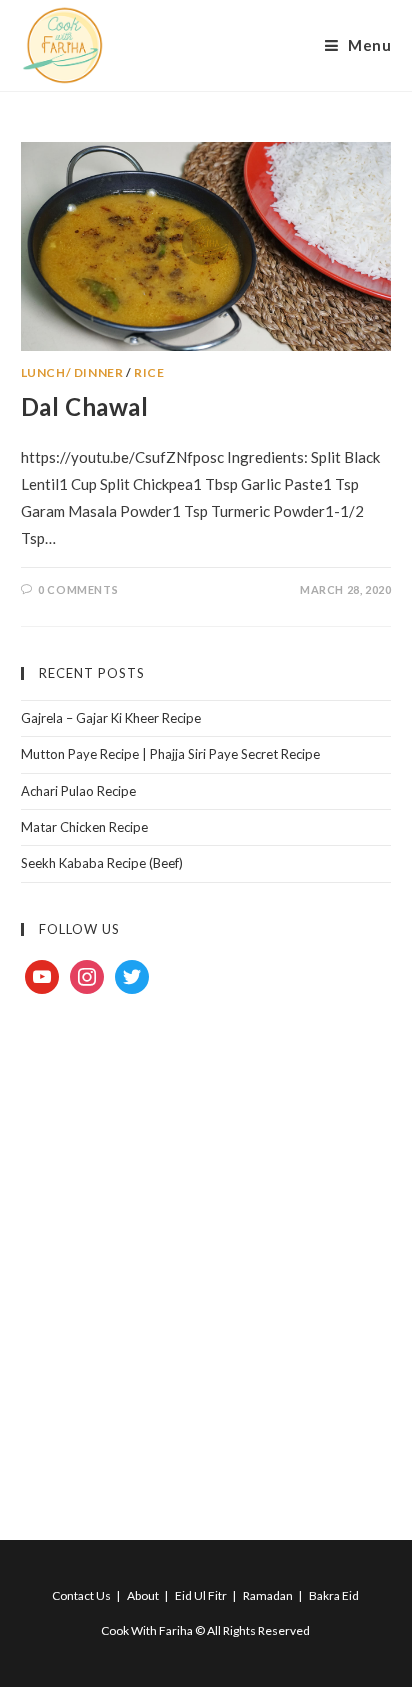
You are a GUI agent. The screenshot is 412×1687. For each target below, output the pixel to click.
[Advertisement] (206, 1244)
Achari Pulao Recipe (78, 791)
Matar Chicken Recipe (84, 827)
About (143, 1595)
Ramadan (268, 1595)
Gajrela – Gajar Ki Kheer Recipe (111, 718)
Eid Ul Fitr (201, 1595)
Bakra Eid (334, 1595)
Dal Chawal (85, 406)
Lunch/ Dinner (72, 372)
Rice (149, 372)
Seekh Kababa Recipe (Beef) (102, 863)
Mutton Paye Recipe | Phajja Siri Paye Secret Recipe (170, 754)
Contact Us (81, 1595)
